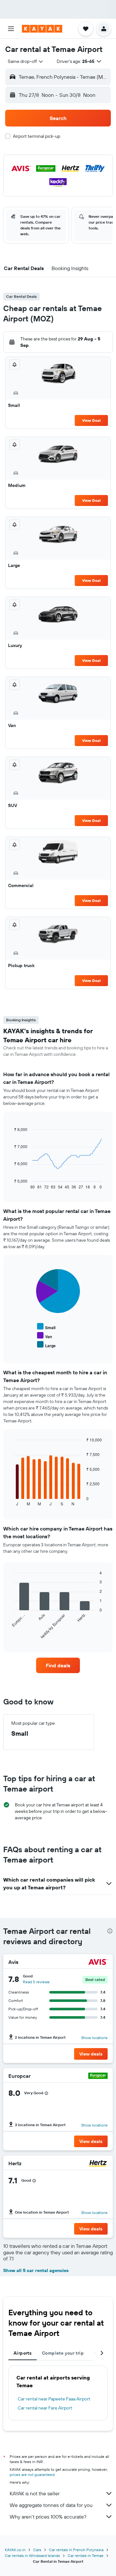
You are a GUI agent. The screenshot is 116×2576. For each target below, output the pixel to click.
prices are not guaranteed (32, 2475)
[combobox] (26, 61)
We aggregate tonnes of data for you (51, 2505)
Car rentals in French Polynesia (76, 2550)
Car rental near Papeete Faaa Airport (54, 2399)
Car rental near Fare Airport (45, 2408)
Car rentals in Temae (86, 2556)
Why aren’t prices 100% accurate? (48, 2517)
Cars (37, 2550)
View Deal (91, 420)
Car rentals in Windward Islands (32, 2556)
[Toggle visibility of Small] (46, 1327)
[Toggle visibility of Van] (44, 1336)
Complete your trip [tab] (63, 2353)
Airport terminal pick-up (37, 136)
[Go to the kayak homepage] (42, 29)
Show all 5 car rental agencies (36, 2270)
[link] (58, 1665)
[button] (11, 29)
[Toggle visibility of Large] (46, 1345)
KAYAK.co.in (15, 2550)
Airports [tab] (23, 2353)
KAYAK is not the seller (35, 2493)
